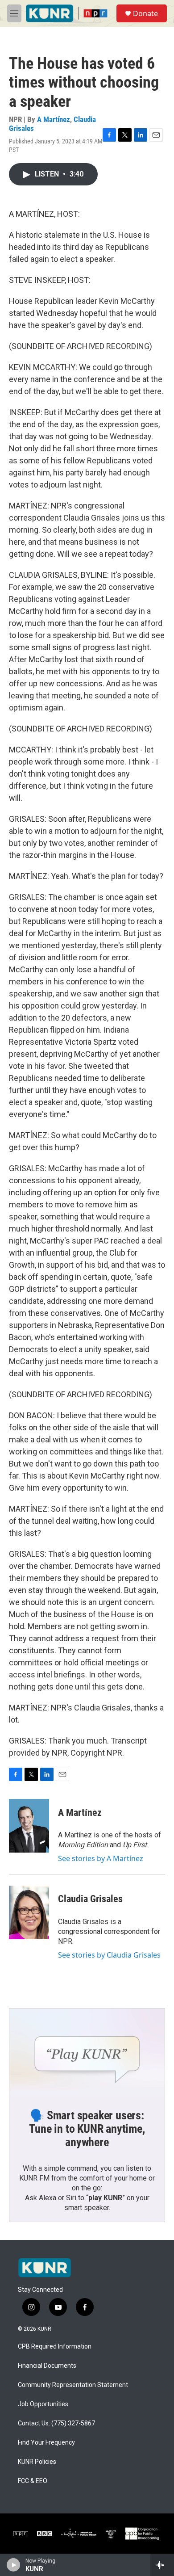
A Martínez (54, 119)
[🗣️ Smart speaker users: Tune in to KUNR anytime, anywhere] (87, 2052)
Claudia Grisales (90, 1899)
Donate (145, 13)
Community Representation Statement (73, 2385)
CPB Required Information (55, 2347)
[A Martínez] (29, 1826)
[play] (14, 2565)
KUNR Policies (37, 2462)
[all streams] (162, 2565)
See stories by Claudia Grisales (109, 1955)
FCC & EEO (33, 2481)
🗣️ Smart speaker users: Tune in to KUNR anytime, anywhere (87, 2129)
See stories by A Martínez (101, 1858)
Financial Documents (47, 2366)
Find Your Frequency (46, 2443)
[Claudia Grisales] (29, 1912)
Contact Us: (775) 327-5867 (56, 2423)
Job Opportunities (43, 2404)
